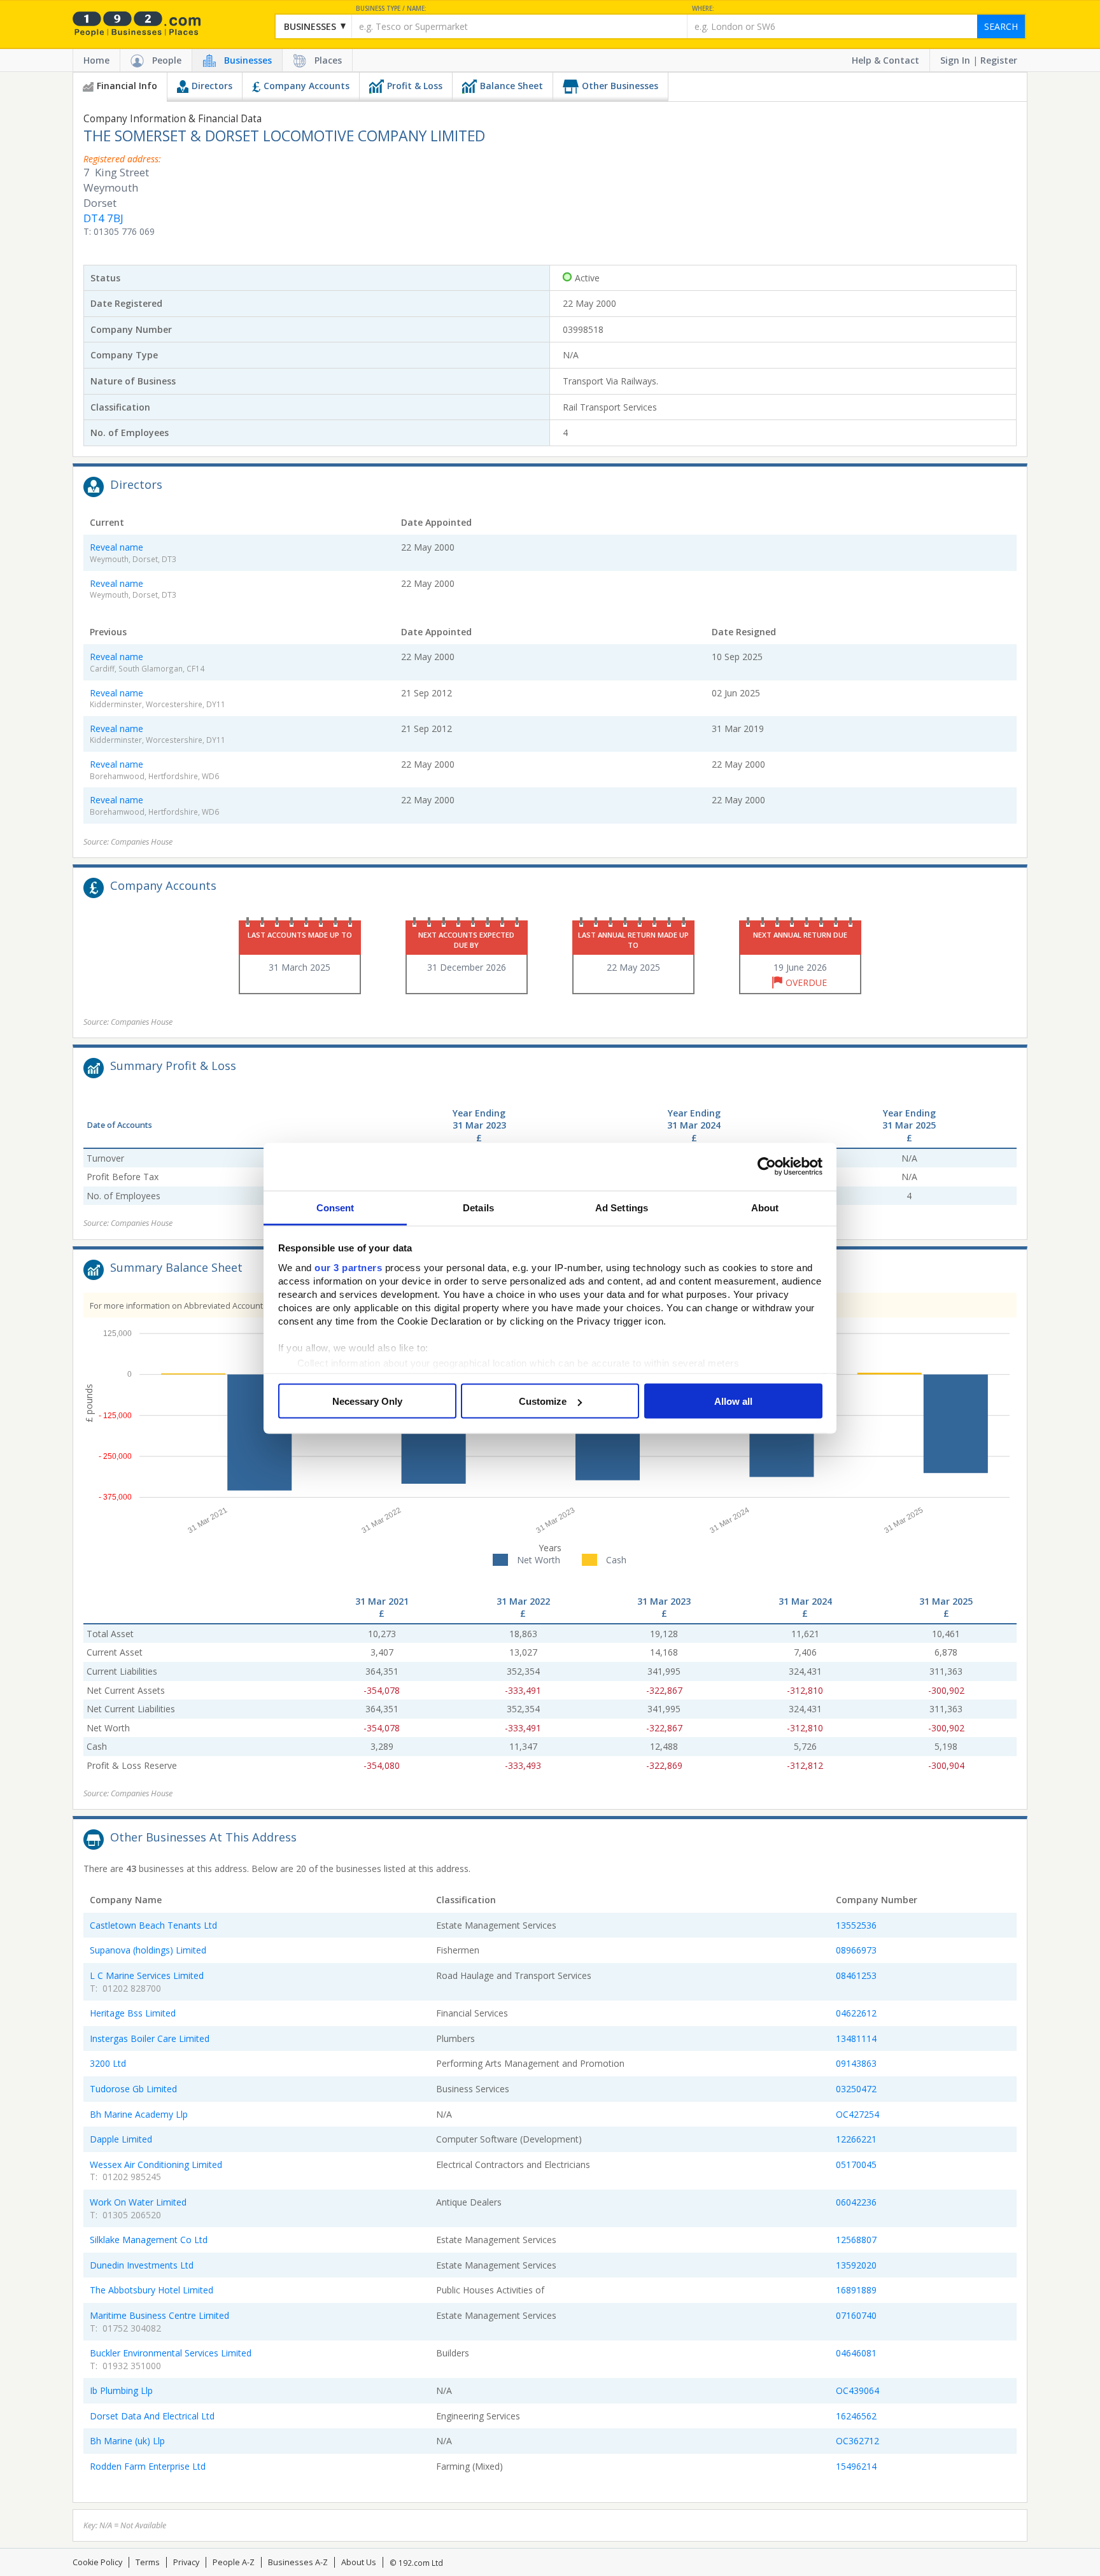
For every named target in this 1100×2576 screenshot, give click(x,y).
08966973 (856, 1950)
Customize (543, 1401)
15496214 (856, 2466)
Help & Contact (885, 60)
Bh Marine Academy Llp (139, 2114)
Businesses (248, 60)
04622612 (856, 2013)
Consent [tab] (335, 1207)
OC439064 (857, 2390)
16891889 (856, 2290)
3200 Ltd (108, 2063)
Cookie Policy (97, 2562)
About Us (359, 2562)
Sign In (955, 60)
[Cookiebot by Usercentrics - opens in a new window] (767, 1167)
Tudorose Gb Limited (133, 2089)
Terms (148, 2562)
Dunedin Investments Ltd (142, 2265)
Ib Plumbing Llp (121, 2390)
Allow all (733, 1401)
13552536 (856, 1925)
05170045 (856, 2164)
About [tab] (765, 1207)
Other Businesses (620, 86)
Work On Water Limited (138, 2202)
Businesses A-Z (298, 2562)
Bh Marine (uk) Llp (127, 2441)
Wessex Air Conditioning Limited (156, 2164)
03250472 (856, 2089)
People (167, 60)
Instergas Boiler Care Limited (150, 2038)
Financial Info (127, 86)
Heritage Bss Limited (133, 2013)
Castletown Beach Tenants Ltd (153, 1925)
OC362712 (857, 2441)
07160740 (856, 2315)
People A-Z (234, 2562)
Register (999, 60)
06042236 (856, 2202)
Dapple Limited (121, 2139)
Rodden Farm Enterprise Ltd (148, 2466)
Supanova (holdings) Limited (148, 1950)
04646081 (856, 2353)
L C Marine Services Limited (147, 1975)
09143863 (856, 2063)
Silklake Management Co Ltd (149, 2240)
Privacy (186, 2562)
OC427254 (857, 2114)
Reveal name (116, 547)
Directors (212, 86)
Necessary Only (367, 1401)
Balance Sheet (511, 86)
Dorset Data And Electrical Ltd (152, 2416)
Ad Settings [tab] (622, 1207)
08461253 (856, 1975)
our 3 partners (348, 1267)
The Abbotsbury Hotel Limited (152, 2290)
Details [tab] (478, 1207)
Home (96, 60)
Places (328, 60)
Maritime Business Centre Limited (159, 2315)
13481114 (856, 2038)
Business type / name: (391, 9)
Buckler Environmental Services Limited (171, 2353)
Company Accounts (307, 86)
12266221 (856, 2139)
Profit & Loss (415, 86)
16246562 (856, 2416)
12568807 (856, 2240)
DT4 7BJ (103, 218)
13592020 (856, 2265)
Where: (703, 9)
